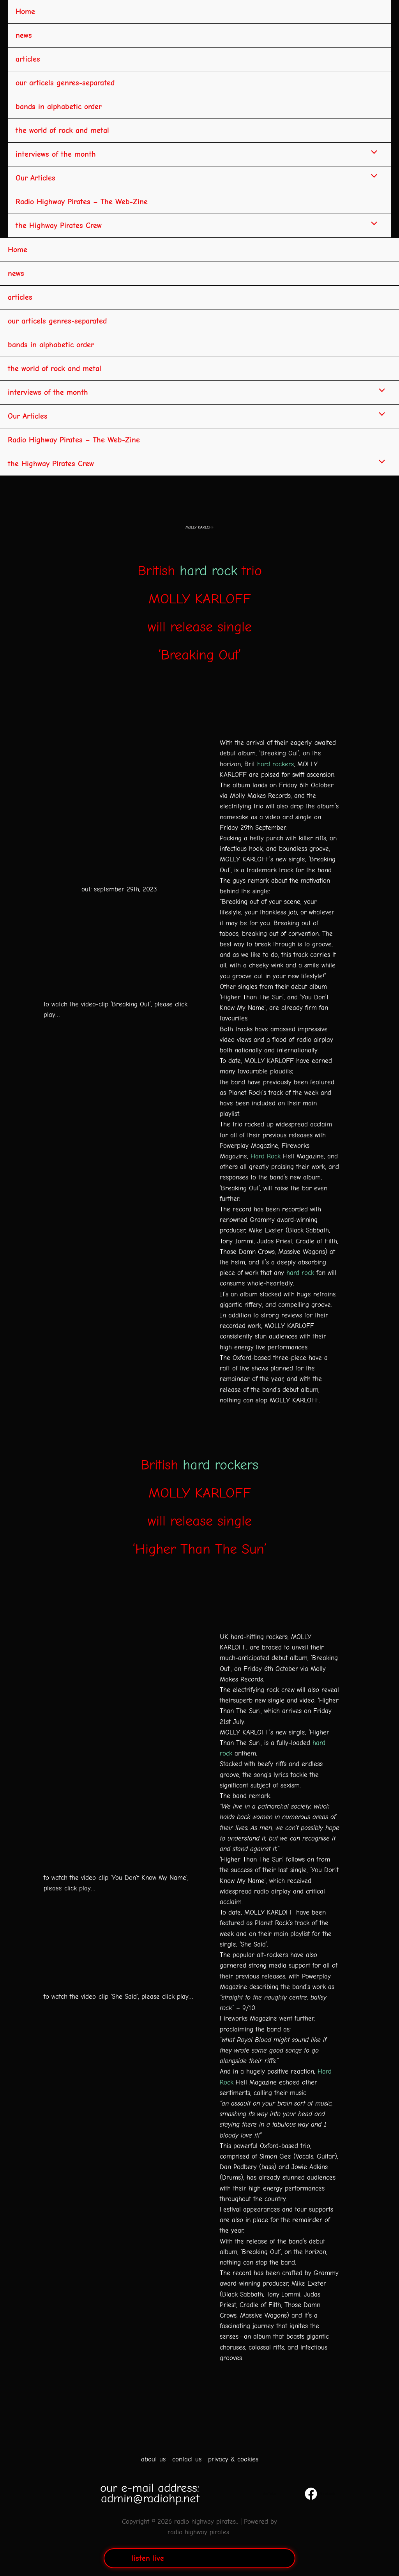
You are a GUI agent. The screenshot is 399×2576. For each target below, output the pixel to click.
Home (25, 11)
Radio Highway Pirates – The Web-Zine (82, 202)
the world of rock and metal (62, 130)
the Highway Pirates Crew (59, 225)
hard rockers (275, 764)
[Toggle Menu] (372, 153)
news (24, 35)
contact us (187, 2459)
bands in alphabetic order (59, 107)
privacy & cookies (233, 2459)
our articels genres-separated (65, 83)
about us (153, 2459)
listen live (148, 2558)
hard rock (208, 571)
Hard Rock (266, 1156)
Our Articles (35, 178)
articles (28, 59)
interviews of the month (56, 154)
